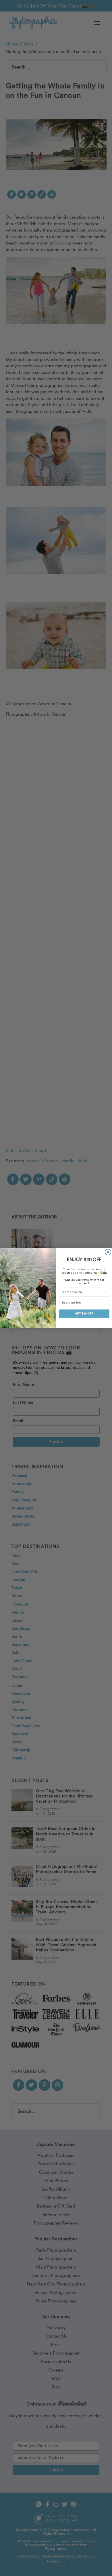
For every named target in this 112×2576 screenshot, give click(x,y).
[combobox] (83, 1292)
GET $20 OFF (84, 1314)
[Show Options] (106, 1292)
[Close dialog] (108, 1252)
